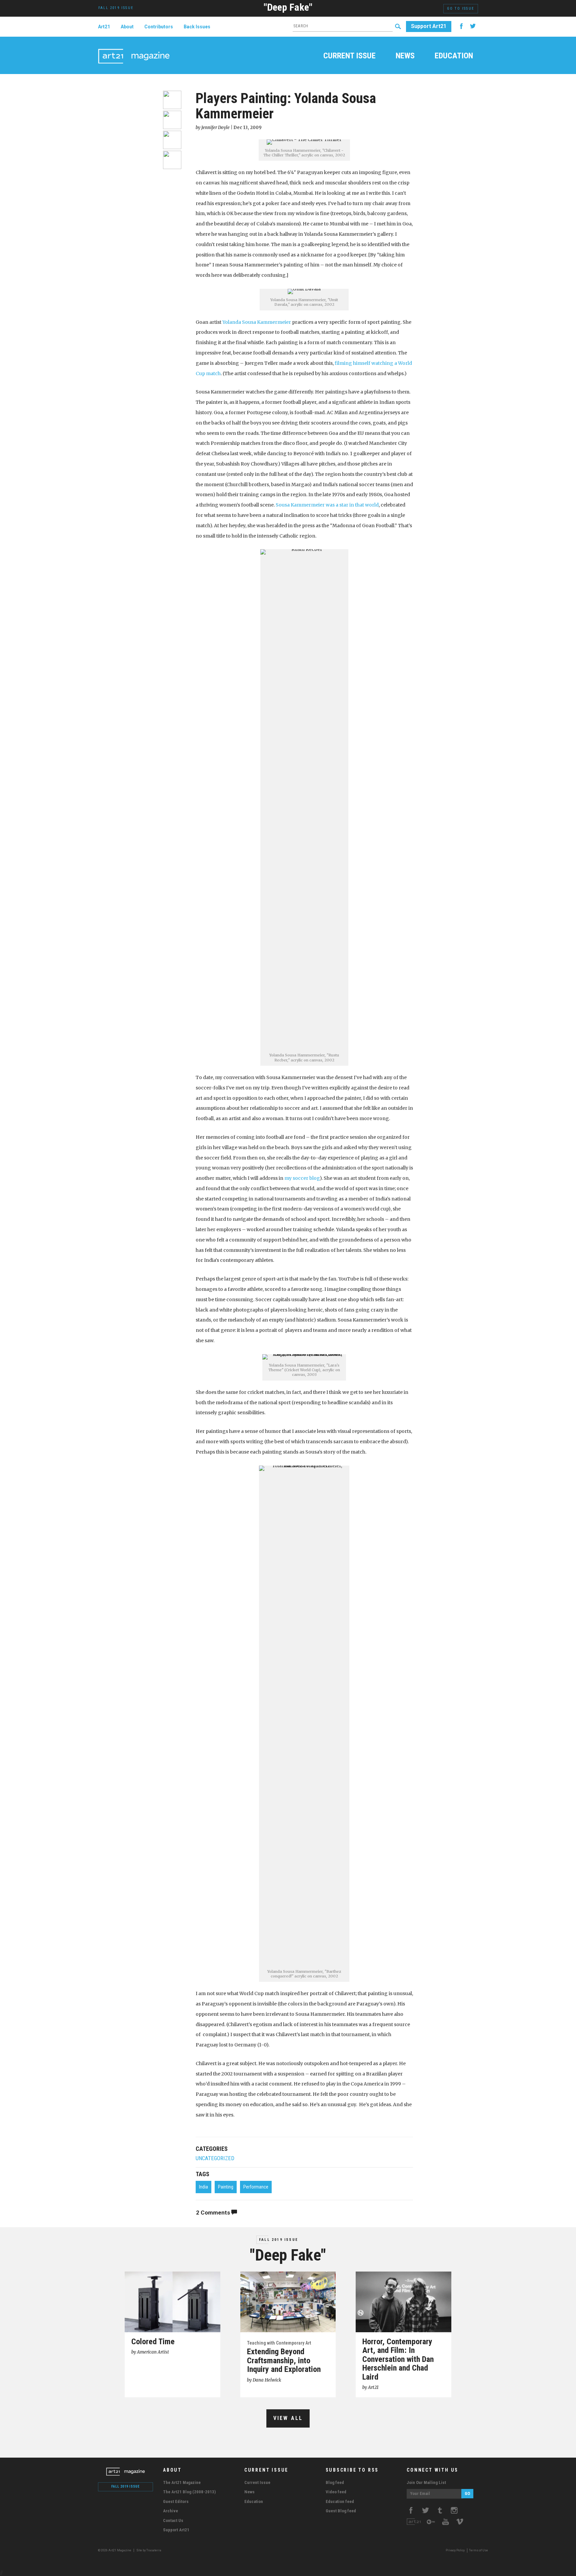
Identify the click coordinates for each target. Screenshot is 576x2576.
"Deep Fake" (288, 7)
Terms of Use (478, 2550)
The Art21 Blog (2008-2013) (189, 2492)
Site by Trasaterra (149, 2550)
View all (288, 2418)
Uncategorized (215, 2158)
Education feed (340, 2501)
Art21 (104, 27)
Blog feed (335, 2482)
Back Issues (197, 27)
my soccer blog (302, 1178)
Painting (226, 2187)
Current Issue (349, 56)
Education (454, 56)
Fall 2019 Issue (278, 2240)
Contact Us (173, 2520)
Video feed (336, 2492)
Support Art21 (429, 26)
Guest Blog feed (341, 2511)
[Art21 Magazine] (134, 48)
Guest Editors (176, 2501)
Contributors (159, 27)
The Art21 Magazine (182, 2482)
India (203, 2187)
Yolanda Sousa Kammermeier (257, 322)
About (127, 27)
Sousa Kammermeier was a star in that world (327, 505)
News (405, 56)
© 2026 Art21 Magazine (115, 2550)
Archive (170, 2511)
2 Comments (214, 2213)
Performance (256, 2187)
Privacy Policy (455, 2550)
